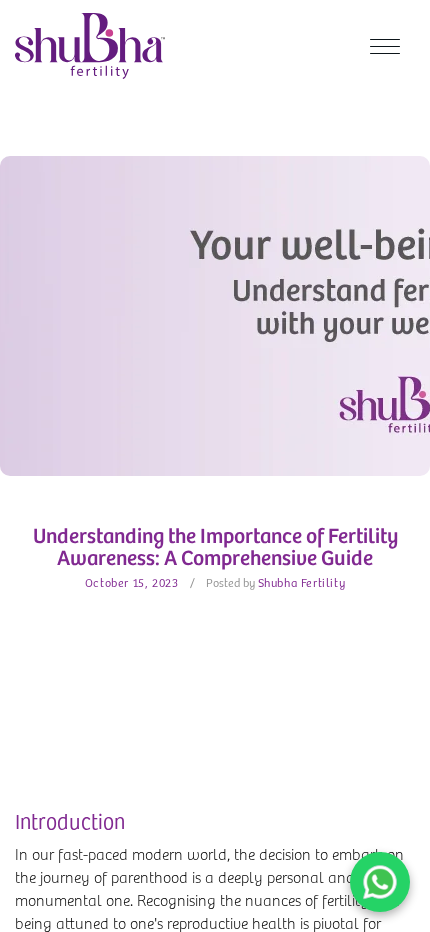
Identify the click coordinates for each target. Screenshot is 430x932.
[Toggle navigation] (385, 46)
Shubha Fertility (302, 582)
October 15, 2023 (132, 582)
